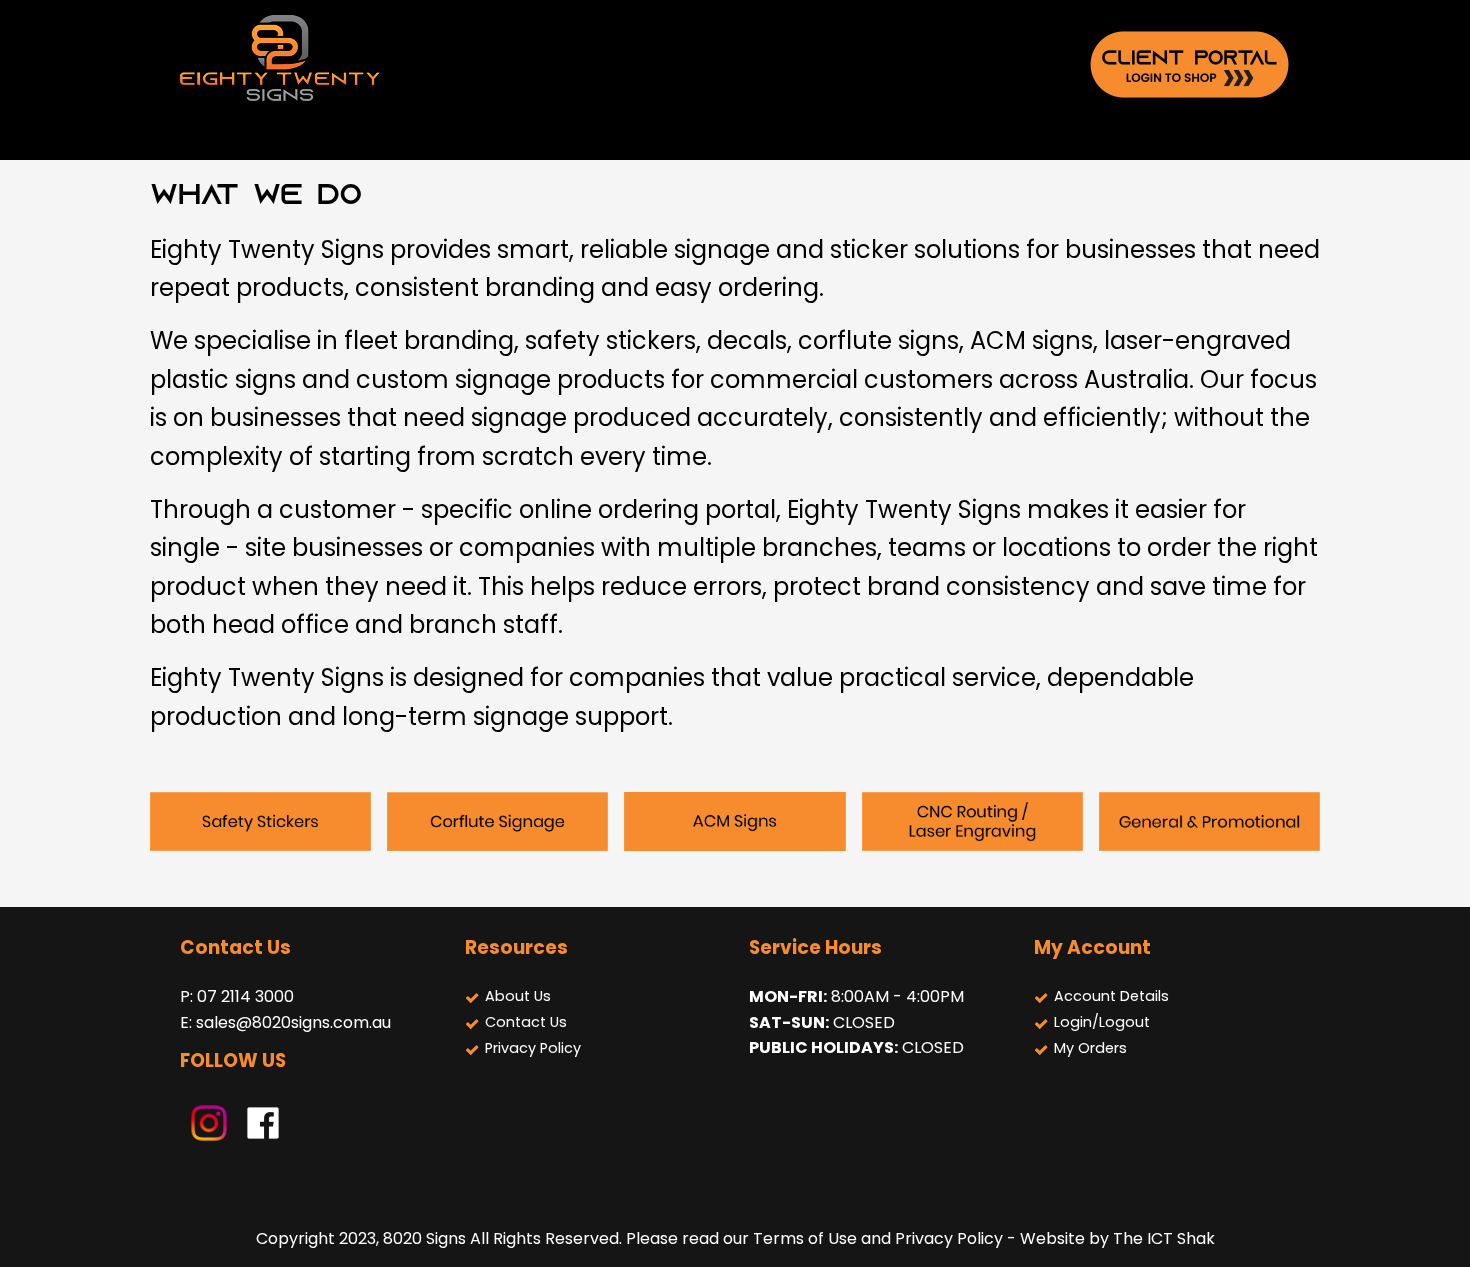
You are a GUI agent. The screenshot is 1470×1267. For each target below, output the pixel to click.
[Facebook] (263, 1121)
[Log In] (1189, 63)
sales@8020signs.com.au (293, 1022)
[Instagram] (209, 1121)
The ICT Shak (1164, 1238)
